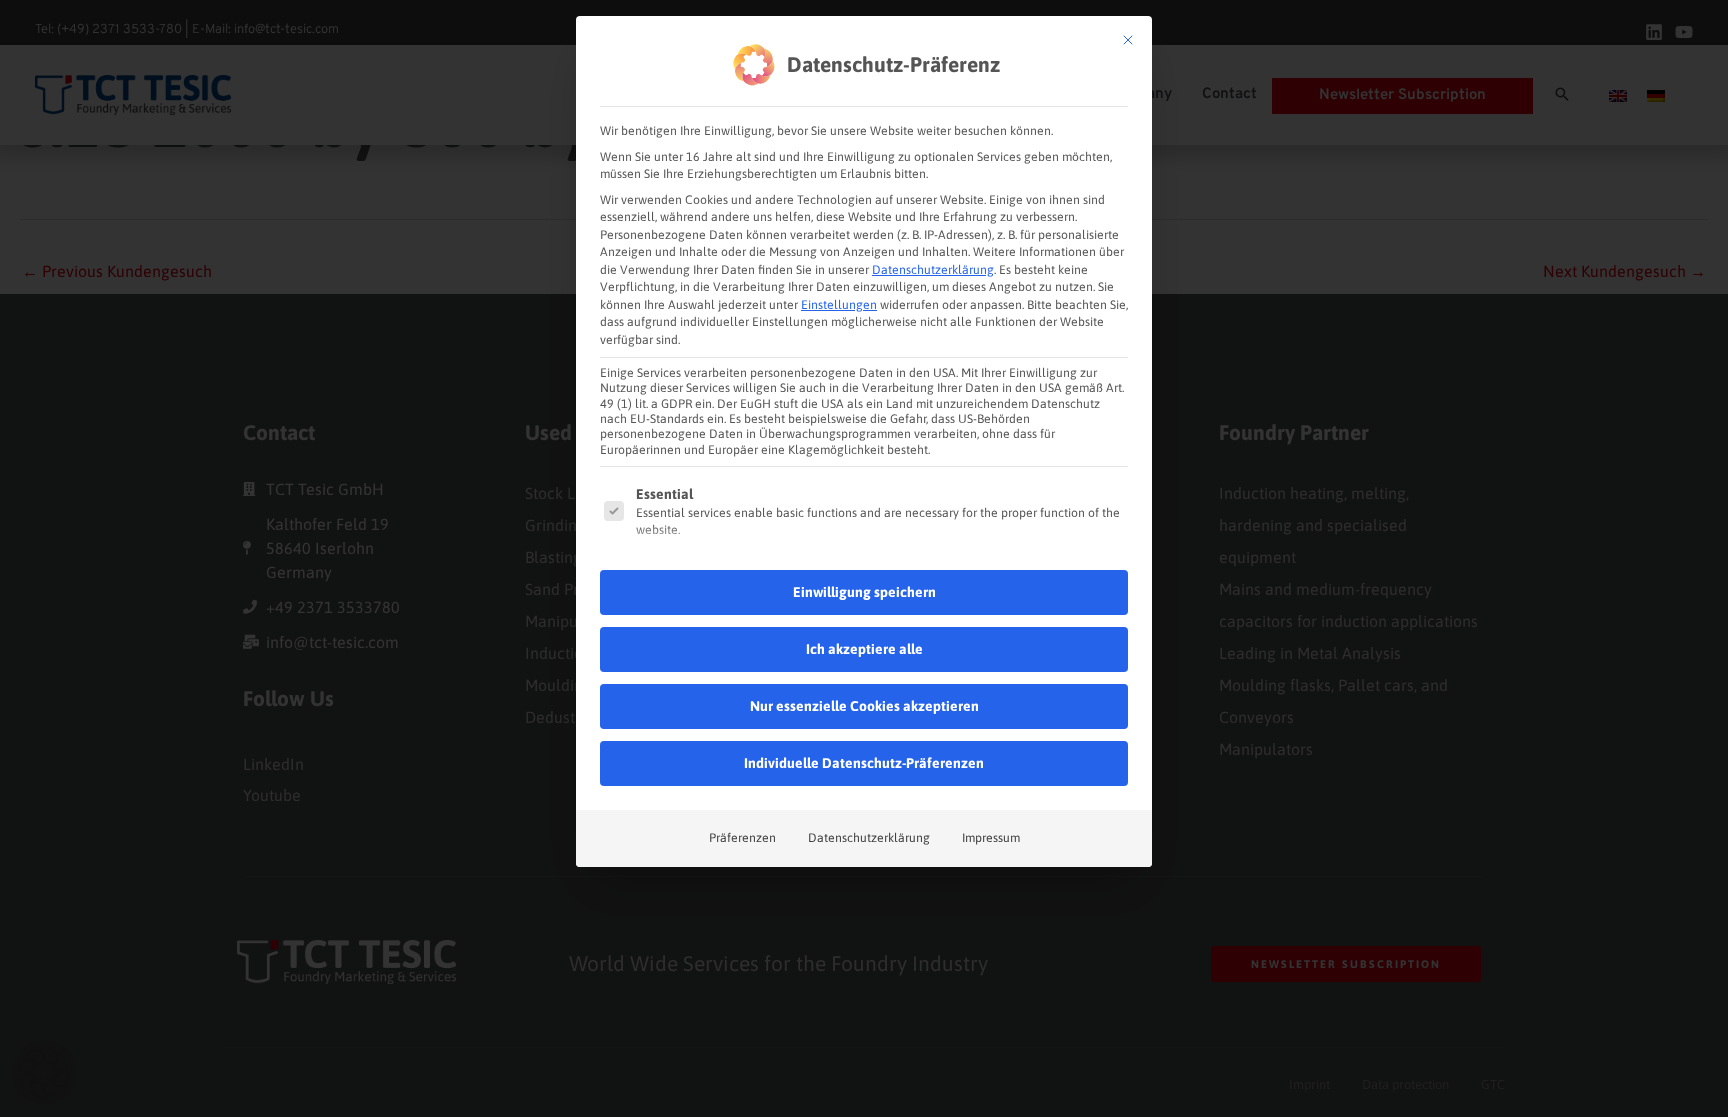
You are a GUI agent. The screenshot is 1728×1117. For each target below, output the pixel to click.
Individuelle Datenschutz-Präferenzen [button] (864, 763)
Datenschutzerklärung (933, 270)
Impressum (991, 838)
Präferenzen (742, 838)
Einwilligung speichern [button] (864, 592)
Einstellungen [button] (839, 305)
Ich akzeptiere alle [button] (864, 649)
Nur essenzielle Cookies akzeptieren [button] (864, 706)
